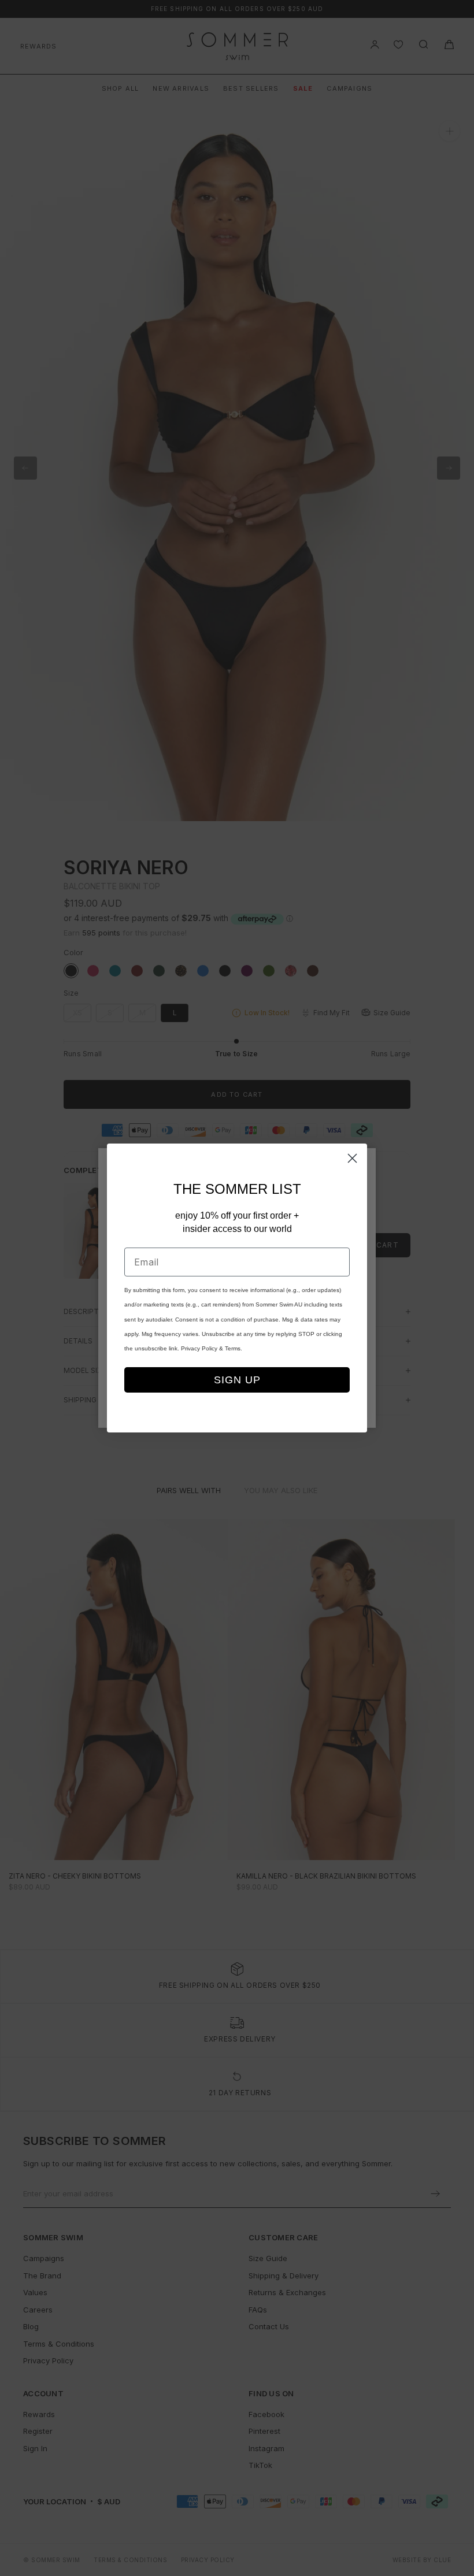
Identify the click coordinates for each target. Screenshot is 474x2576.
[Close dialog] (352, 1158)
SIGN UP (237, 1380)
